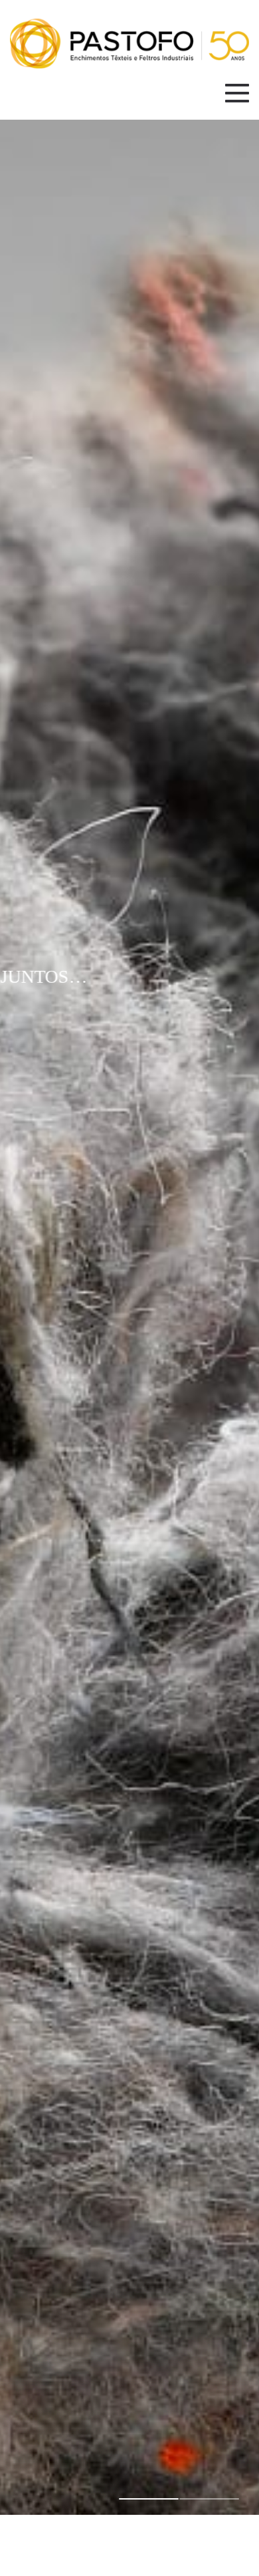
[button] (149, 2499)
